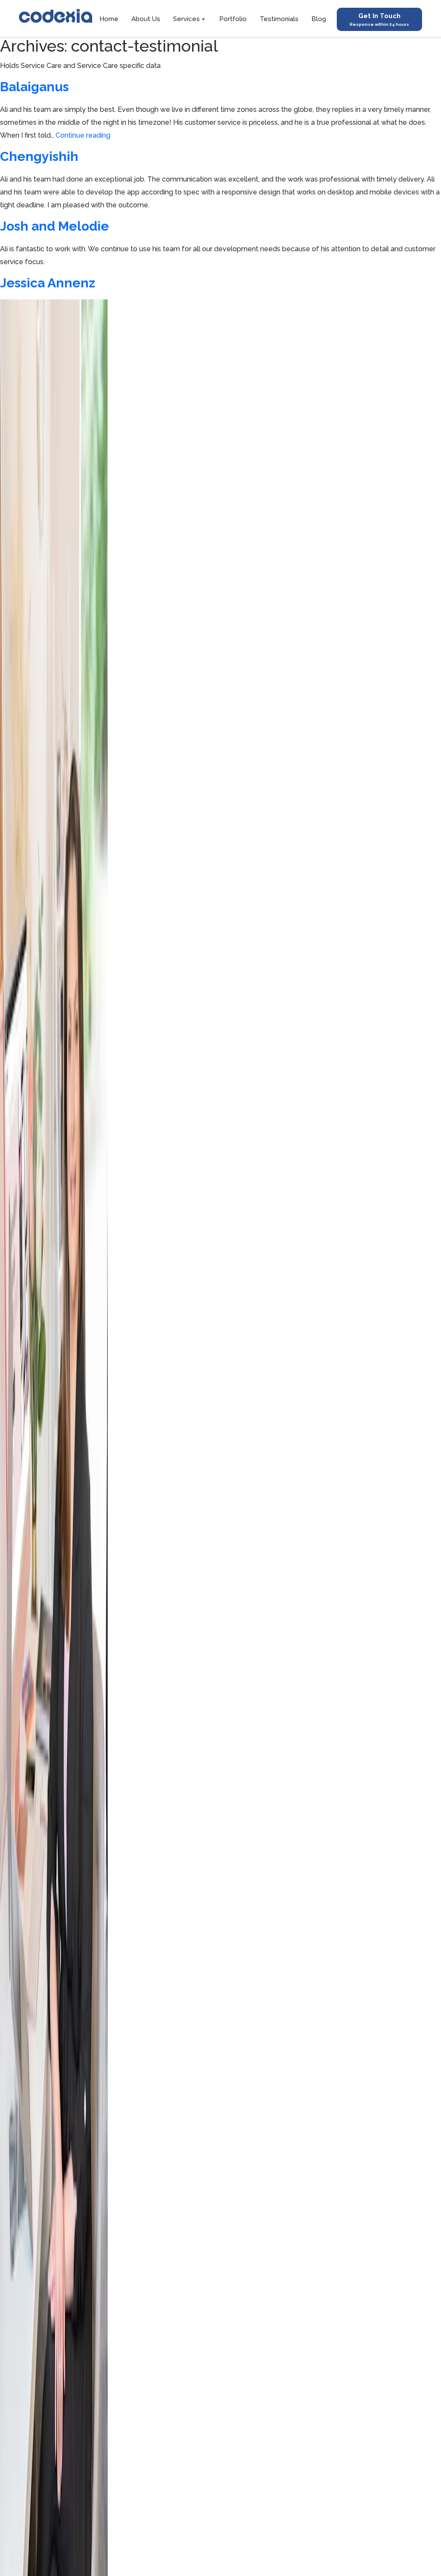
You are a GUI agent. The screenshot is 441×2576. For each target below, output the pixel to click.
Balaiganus (34, 87)
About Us (146, 19)
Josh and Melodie (54, 226)
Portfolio (233, 19)
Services (186, 19)
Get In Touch (379, 19)
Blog (319, 19)
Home (109, 19)
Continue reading (83, 135)
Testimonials (279, 19)
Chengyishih (39, 156)
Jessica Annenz (48, 283)
